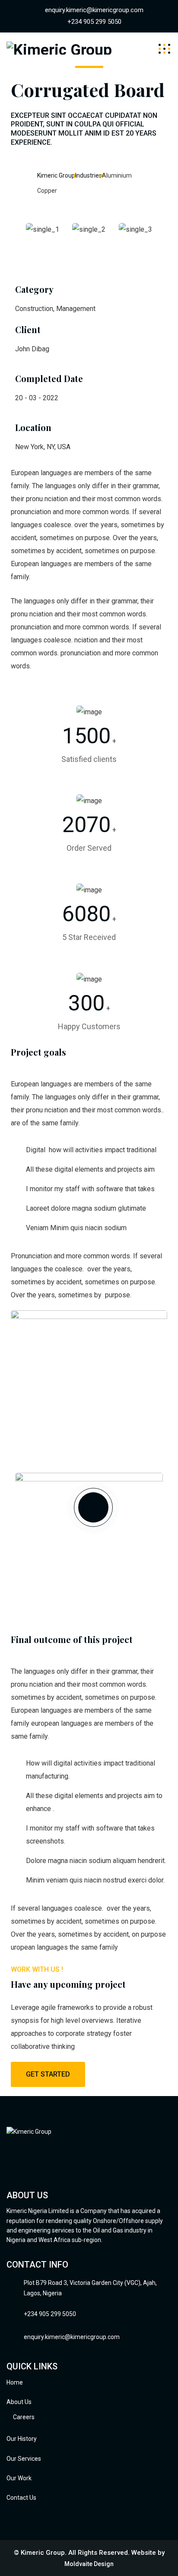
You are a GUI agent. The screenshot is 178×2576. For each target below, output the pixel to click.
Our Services (24, 2459)
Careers (24, 2417)
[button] (89, 243)
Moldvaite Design (89, 2564)
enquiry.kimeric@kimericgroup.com (94, 10)
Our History (22, 2439)
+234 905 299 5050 (94, 22)
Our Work (19, 2478)
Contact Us (21, 2498)
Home (15, 2382)
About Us (19, 2402)
